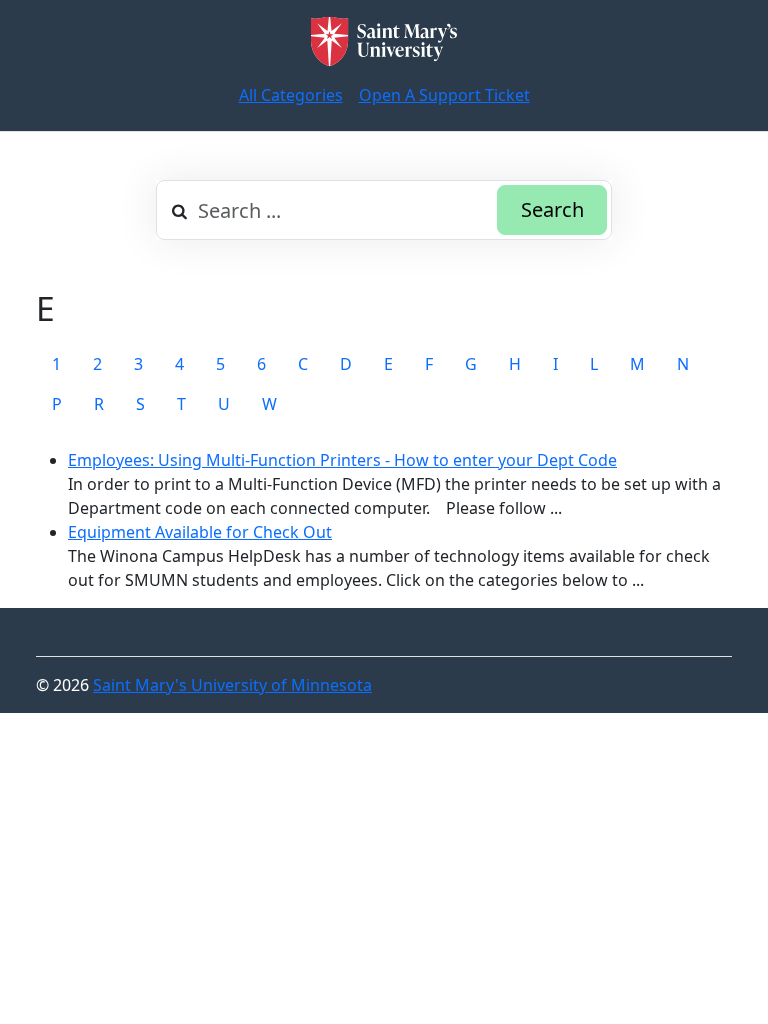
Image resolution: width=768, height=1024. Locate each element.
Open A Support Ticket (444, 95)
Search (552, 209)
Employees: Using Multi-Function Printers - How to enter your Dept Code (342, 460)
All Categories (291, 95)
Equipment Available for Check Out (200, 532)
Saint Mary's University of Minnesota (232, 685)
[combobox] (384, 210)
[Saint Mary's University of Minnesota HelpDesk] (384, 41)
